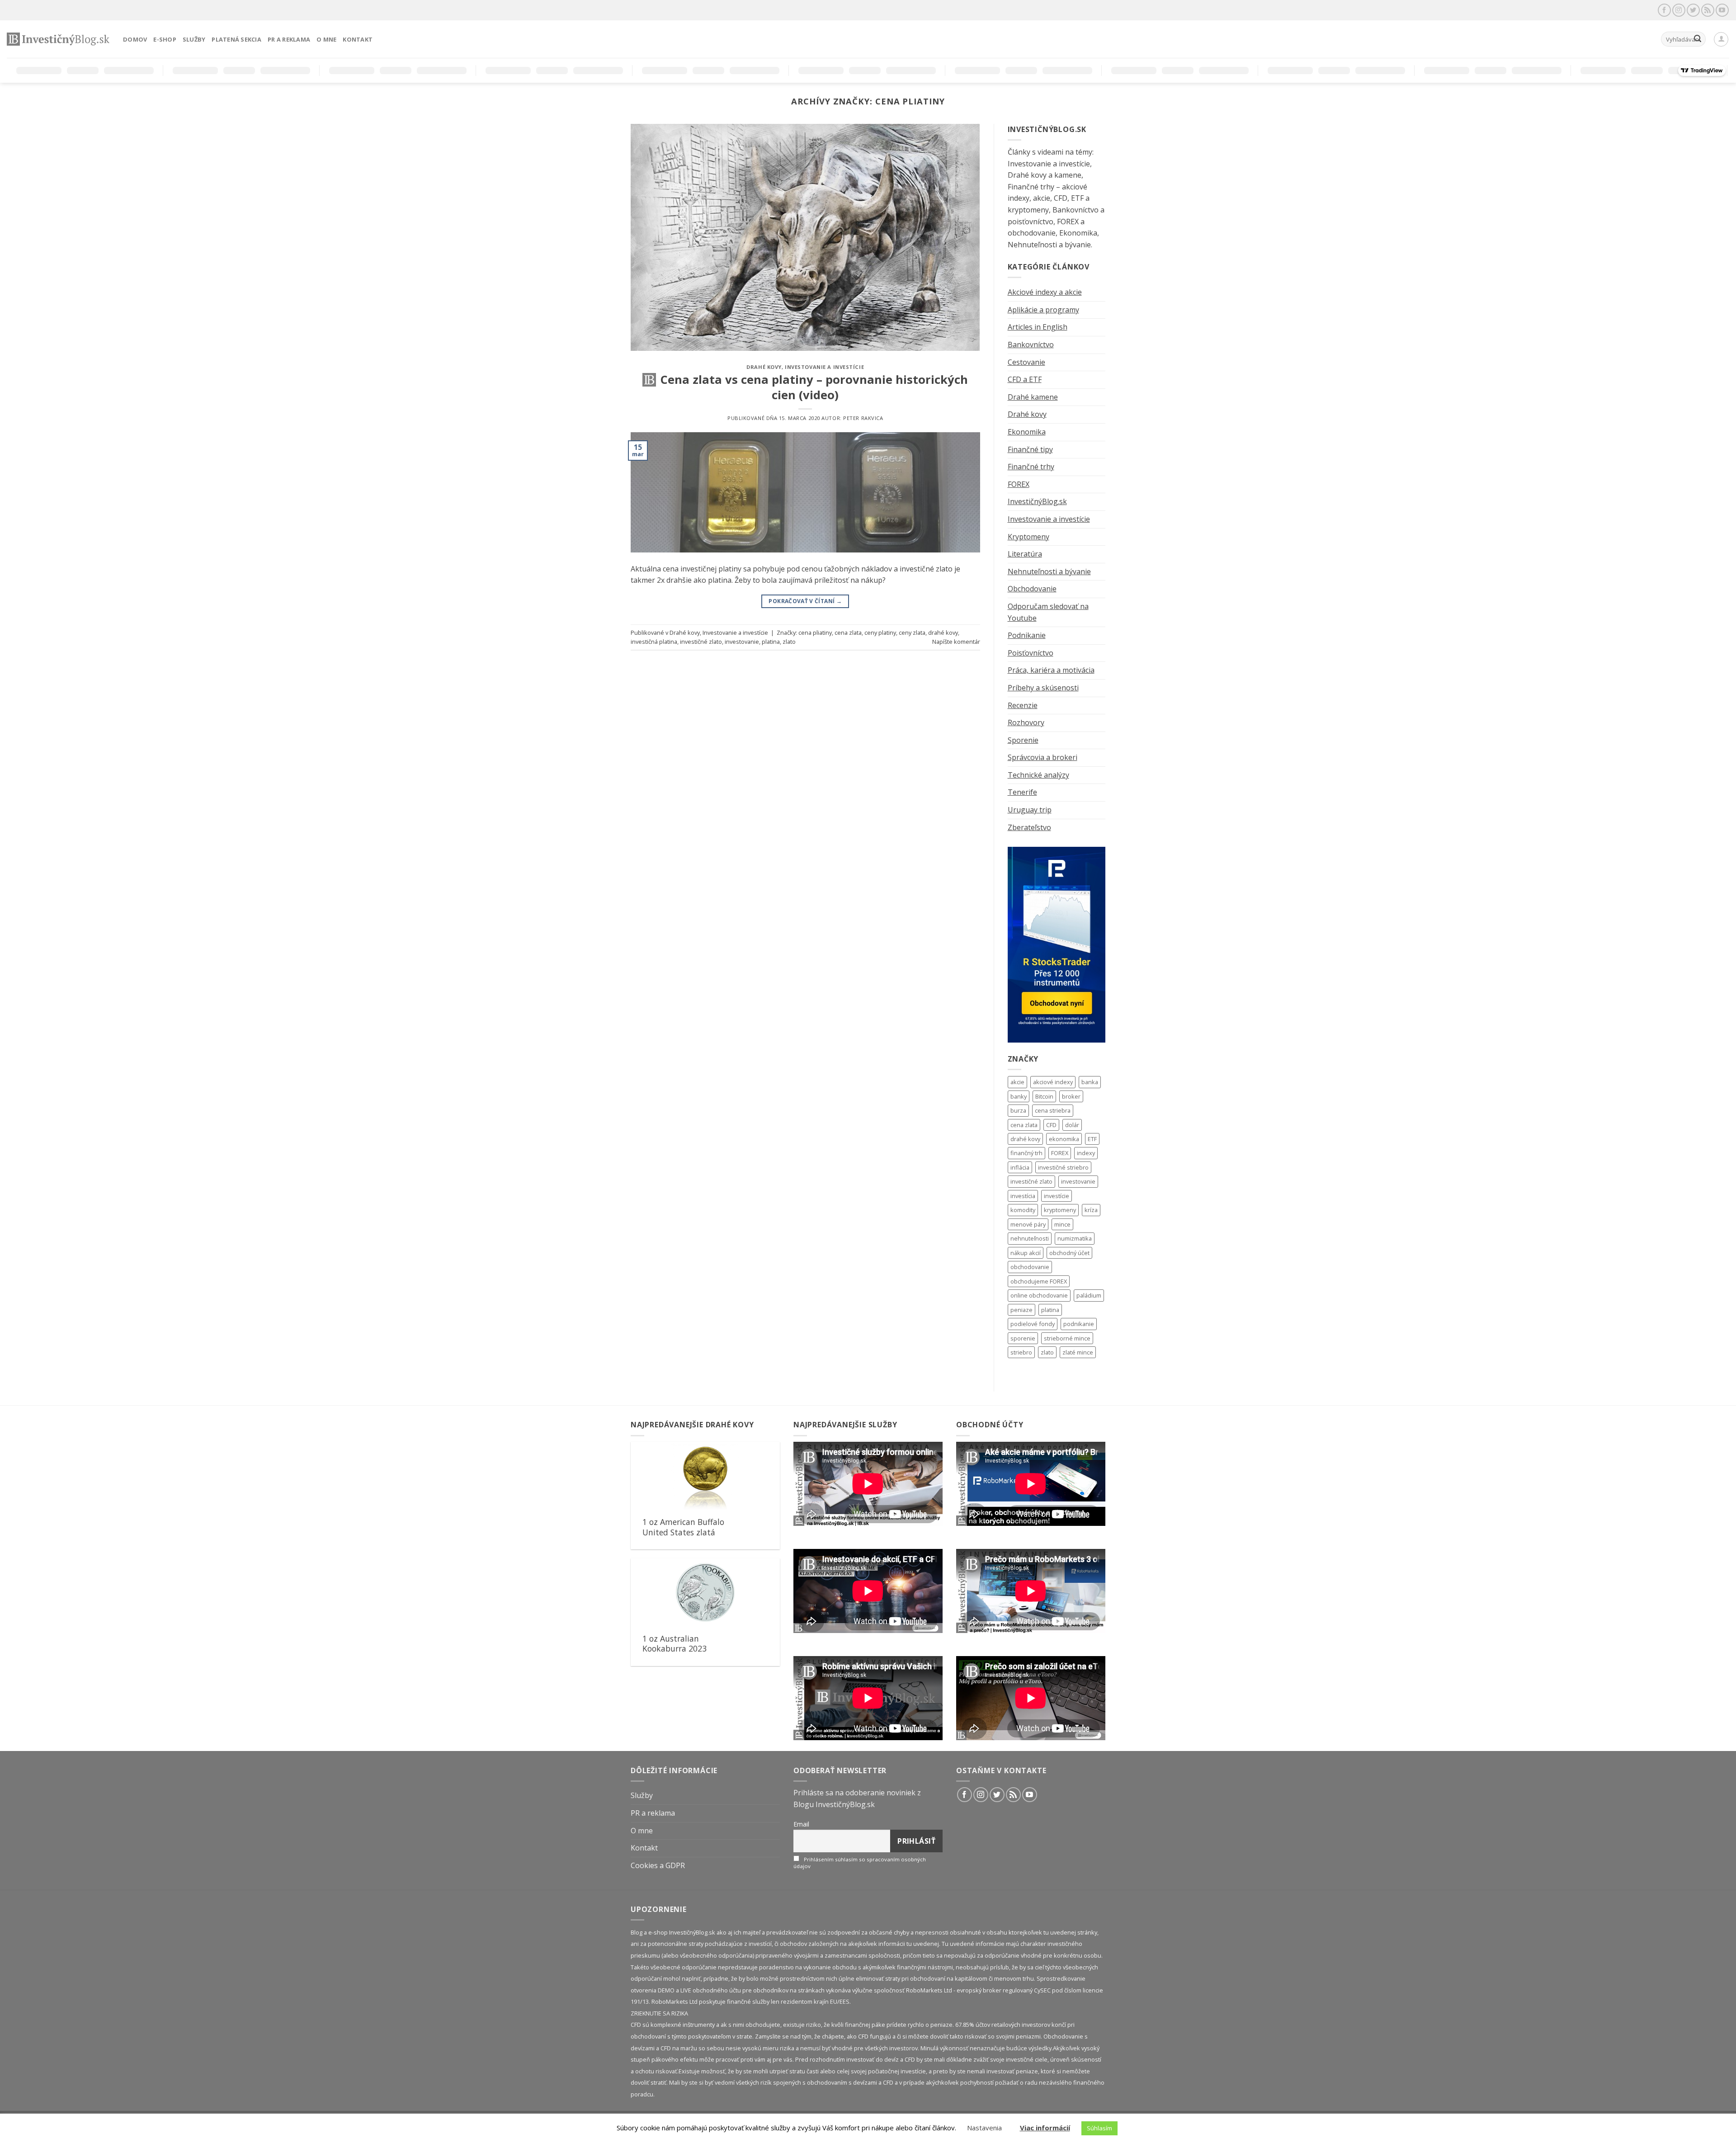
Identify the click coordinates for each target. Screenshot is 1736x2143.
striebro (1021, 1352)
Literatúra (1025, 554)
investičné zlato (701, 642)
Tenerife (1022, 792)
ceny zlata (912, 633)
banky (1019, 1096)
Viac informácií (1045, 2128)
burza (1018, 1110)
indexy (1086, 1153)
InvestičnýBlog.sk (1037, 501)
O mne (326, 39)
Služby (194, 39)
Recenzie (1023, 705)
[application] (868, 1484)
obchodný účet (1069, 1253)
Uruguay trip (1030, 810)
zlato (789, 642)
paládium (1089, 1295)
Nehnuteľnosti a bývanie (1049, 571)
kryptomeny (1060, 1210)
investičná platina (654, 642)
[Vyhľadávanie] (1698, 39)
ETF (1092, 1139)
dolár (1072, 1125)
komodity (1023, 1210)
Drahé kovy (764, 367)
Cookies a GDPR (658, 1865)
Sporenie (1023, 740)
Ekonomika (1027, 432)
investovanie (742, 642)
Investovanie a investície (824, 367)
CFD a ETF (1025, 379)
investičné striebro (1063, 1167)
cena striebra (1053, 1110)
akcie (1017, 1082)
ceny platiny (880, 633)
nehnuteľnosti (1030, 1238)
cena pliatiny (815, 633)
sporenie (1023, 1338)
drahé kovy (943, 633)
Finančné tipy (1030, 449)
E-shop (165, 39)
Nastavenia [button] (984, 2128)
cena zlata (848, 633)
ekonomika (1064, 1139)
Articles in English (1038, 327)
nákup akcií (1026, 1253)
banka (1090, 1082)
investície (1057, 1196)
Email (801, 1824)
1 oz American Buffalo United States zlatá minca (683, 1532)
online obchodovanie (1039, 1295)
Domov (135, 39)
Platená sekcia (236, 39)
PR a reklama (289, 39)
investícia (1023, 1196)
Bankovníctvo (1031, 345)
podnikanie (1079, 1324)
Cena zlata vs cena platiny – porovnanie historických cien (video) (814, 387)
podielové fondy (1033, 1324)
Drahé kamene (1033, 397)
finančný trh (1026, 1153)
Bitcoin (1044, 1096)
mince (1062, 1224)
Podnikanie (1027, 635)
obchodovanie (1030, 1267)
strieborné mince (1067, 1338)
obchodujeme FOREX (1039, 1281)
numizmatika (1075, 1238)
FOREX (1019, 484)
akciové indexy (1053, 1082)
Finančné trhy (1031, 467)
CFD (1051, 1125)
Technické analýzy (1038, 775)
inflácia (1020, 1167)
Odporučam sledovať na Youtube (1048, 612)
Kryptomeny (1028, 537)
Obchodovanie (1032, 589)
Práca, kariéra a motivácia (1051, 670)
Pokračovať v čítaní (805, 601)
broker (1071, 1096)
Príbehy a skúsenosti (1043, 688)
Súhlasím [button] (1099, 2128)
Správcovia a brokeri (1043, 757)
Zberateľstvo (1029, 827)
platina (771, 642)
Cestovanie (1026, 362)
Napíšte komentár (956, 642)
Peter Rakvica (863, 418)
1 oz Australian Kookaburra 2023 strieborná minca (675, 1649)
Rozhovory (1026, 722)
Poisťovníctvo (1031, 653)
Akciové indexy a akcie (1045, 292)
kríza (1091, 1210)
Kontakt (358, 39)
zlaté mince (1078, 1352)
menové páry (1028, 1224)
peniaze (1021, 1310)
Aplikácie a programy (1043, 310)
